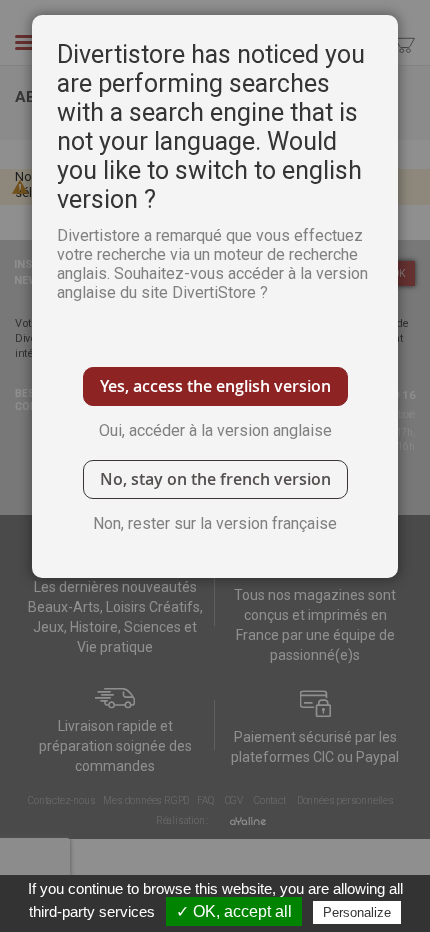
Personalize (357, 912)
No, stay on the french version (215, 479)
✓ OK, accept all (234, 911)
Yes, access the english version (215, 386)
